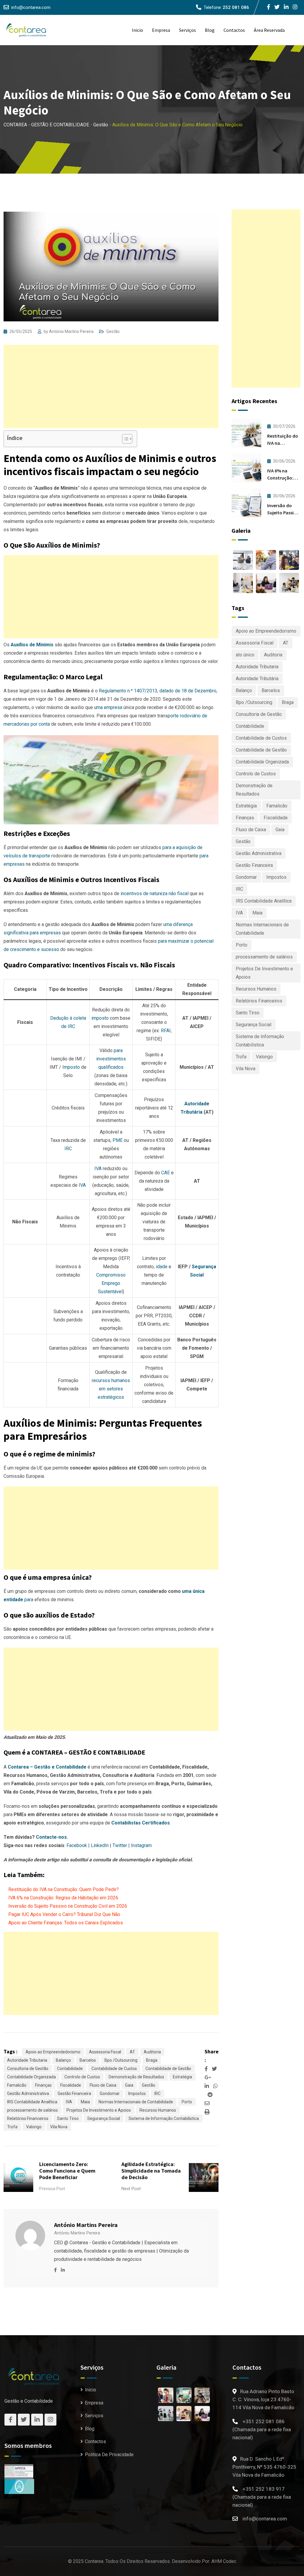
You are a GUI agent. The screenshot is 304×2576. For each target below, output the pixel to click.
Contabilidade (70, 2069)
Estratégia (182, 2077)
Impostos (137, 2094)
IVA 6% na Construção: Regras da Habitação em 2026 (63, 1898)
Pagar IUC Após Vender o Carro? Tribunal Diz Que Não (64, 1914)
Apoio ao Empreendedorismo (53, 2052)
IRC (68, 1149)
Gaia (129, 2085)
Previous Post (52, 2189)
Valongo (34, 2127)
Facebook (77, 1845)
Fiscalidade (71, 2085)
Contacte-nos (51, 1837)
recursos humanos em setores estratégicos (111, 1389)
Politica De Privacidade (109, 2455)
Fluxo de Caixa (103, 2085)
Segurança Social (104, 2118)
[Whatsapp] (215, 2086)
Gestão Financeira (74, 2094)
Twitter (120, 1845)
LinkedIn (100, 1845)
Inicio (137, 30)
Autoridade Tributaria (27, 2060)
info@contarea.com (31, 7)
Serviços (187, 30)
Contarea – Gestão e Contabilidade (47, 1767)
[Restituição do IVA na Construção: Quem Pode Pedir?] (246, 433)
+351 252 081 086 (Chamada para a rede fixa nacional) (262, 2429)
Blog (210, 30)
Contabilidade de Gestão (168, 2069)
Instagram (141, 1845)
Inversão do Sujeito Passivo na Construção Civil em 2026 (68, 1906)
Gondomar (110, 2094)
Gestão (113, 331)
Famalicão (17, 2085)
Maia (85, 2102)
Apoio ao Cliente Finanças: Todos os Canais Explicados (66, 1923)
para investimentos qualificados (111, 1059)
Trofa (12, 2127)
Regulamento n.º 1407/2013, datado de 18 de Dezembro (158, 691)
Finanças (43, 2085)
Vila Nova (59, 2127)
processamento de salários (33, 2110)
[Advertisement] (111, 386)
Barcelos (88, 2060)
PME (118, 1140)
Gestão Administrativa (28, 2094)
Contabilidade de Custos (114, 2069)
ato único (245, 655)
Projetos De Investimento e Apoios (99, 2110)
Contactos (234, 30)
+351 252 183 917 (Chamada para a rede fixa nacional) (262, 2497)
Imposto (71, 1067)
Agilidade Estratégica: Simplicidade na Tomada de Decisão (151, 2171)
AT (132, 2052)
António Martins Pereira (71, 331)
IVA (82, 1185)
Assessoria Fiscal (105, 2052)
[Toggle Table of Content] (124, 439)
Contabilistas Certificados (141, 1823)
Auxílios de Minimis (32, 645)
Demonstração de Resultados (136, 2077)
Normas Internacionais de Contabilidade (136, 2102)
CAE (166, 1173)
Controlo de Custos (82, 2077)
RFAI (166, 1031)
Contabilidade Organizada (31, 2077)
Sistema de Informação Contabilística (164, 2118)
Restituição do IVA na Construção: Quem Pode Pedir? (64, 1889)
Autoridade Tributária (257, 679)
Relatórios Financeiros (28, 2118)
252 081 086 (236, 7)
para (28, 1600)
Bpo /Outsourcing (121, 2060)
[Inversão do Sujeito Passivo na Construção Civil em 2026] (246, 503)
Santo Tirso (68, 2118)
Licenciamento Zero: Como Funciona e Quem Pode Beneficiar (67, 2171)
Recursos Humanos (158, 2110)
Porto (187, 2102)
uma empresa (108, 707)
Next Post (131, 2189)
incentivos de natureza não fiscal (155, 893)
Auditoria (152, 2052)
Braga (152, 2060)
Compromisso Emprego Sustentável (111, 1283)
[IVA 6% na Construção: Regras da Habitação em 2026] (246, 468)
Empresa (161, 30)
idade (162, 1267)
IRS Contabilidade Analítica (32, 2102)
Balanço (63, 2060)
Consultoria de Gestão (28, 2069)
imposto (100, 1018)
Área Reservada (269, 30)
